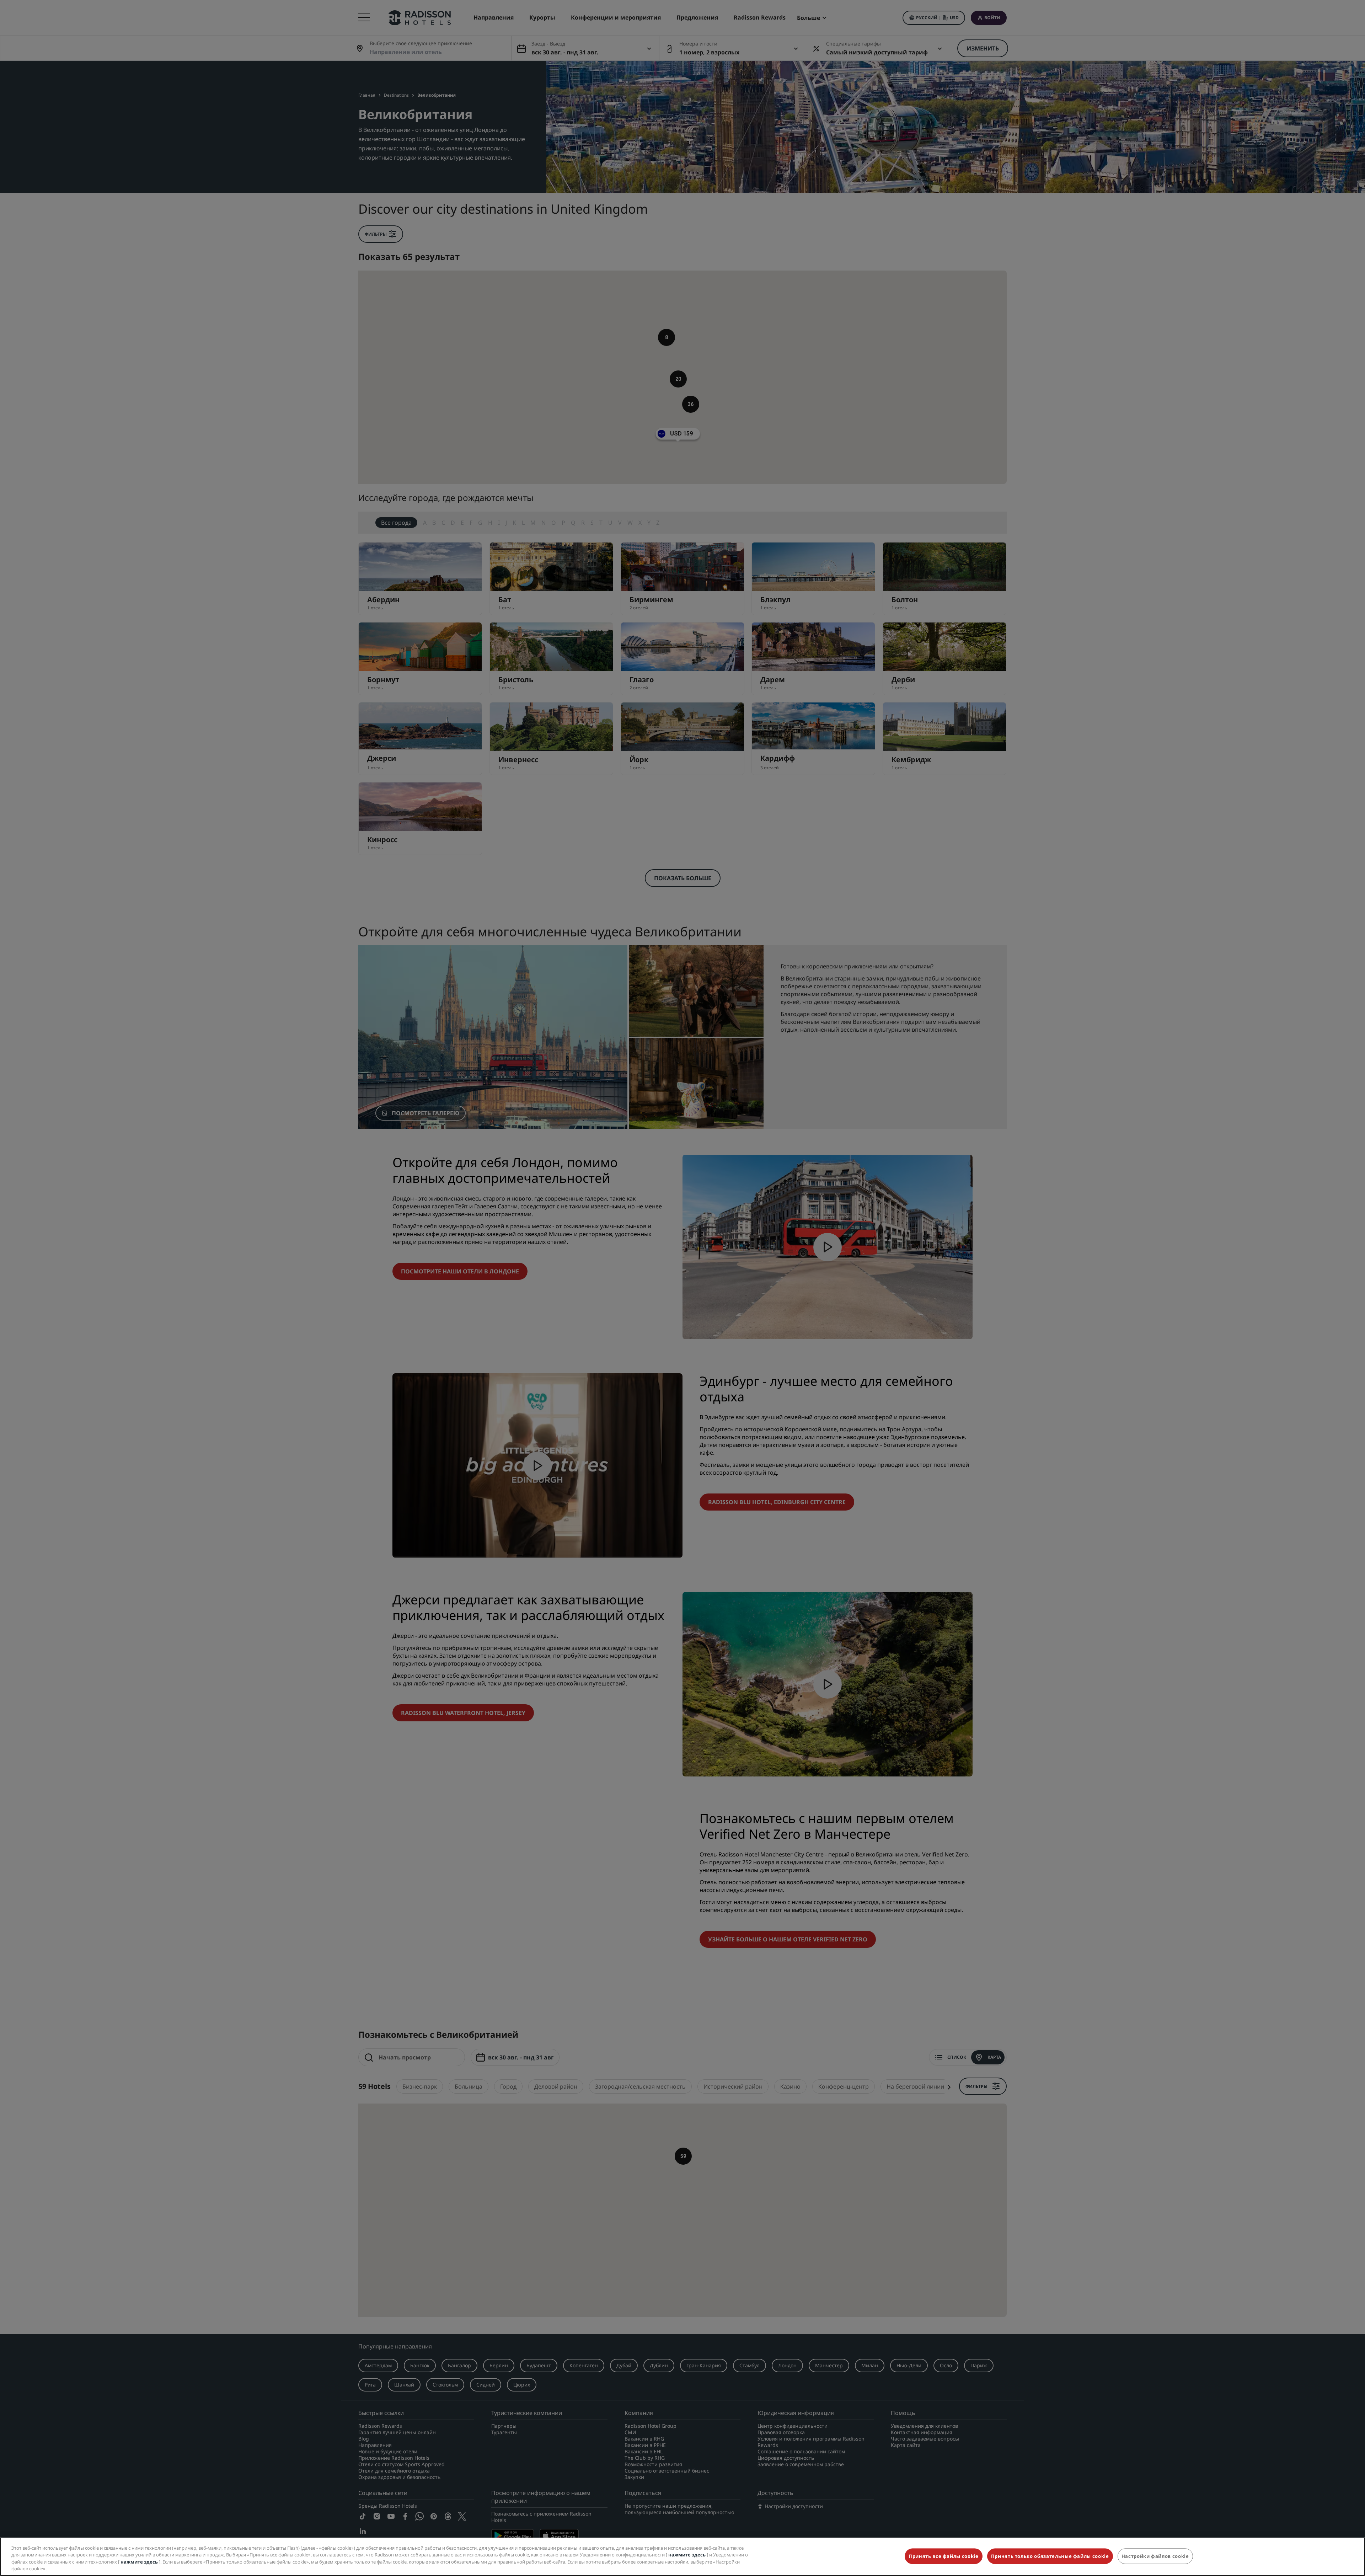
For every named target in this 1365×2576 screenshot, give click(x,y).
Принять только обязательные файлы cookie (1050, 2556)
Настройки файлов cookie (1155, 2556)
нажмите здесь (687, 2555)
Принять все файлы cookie (944, 2556)
